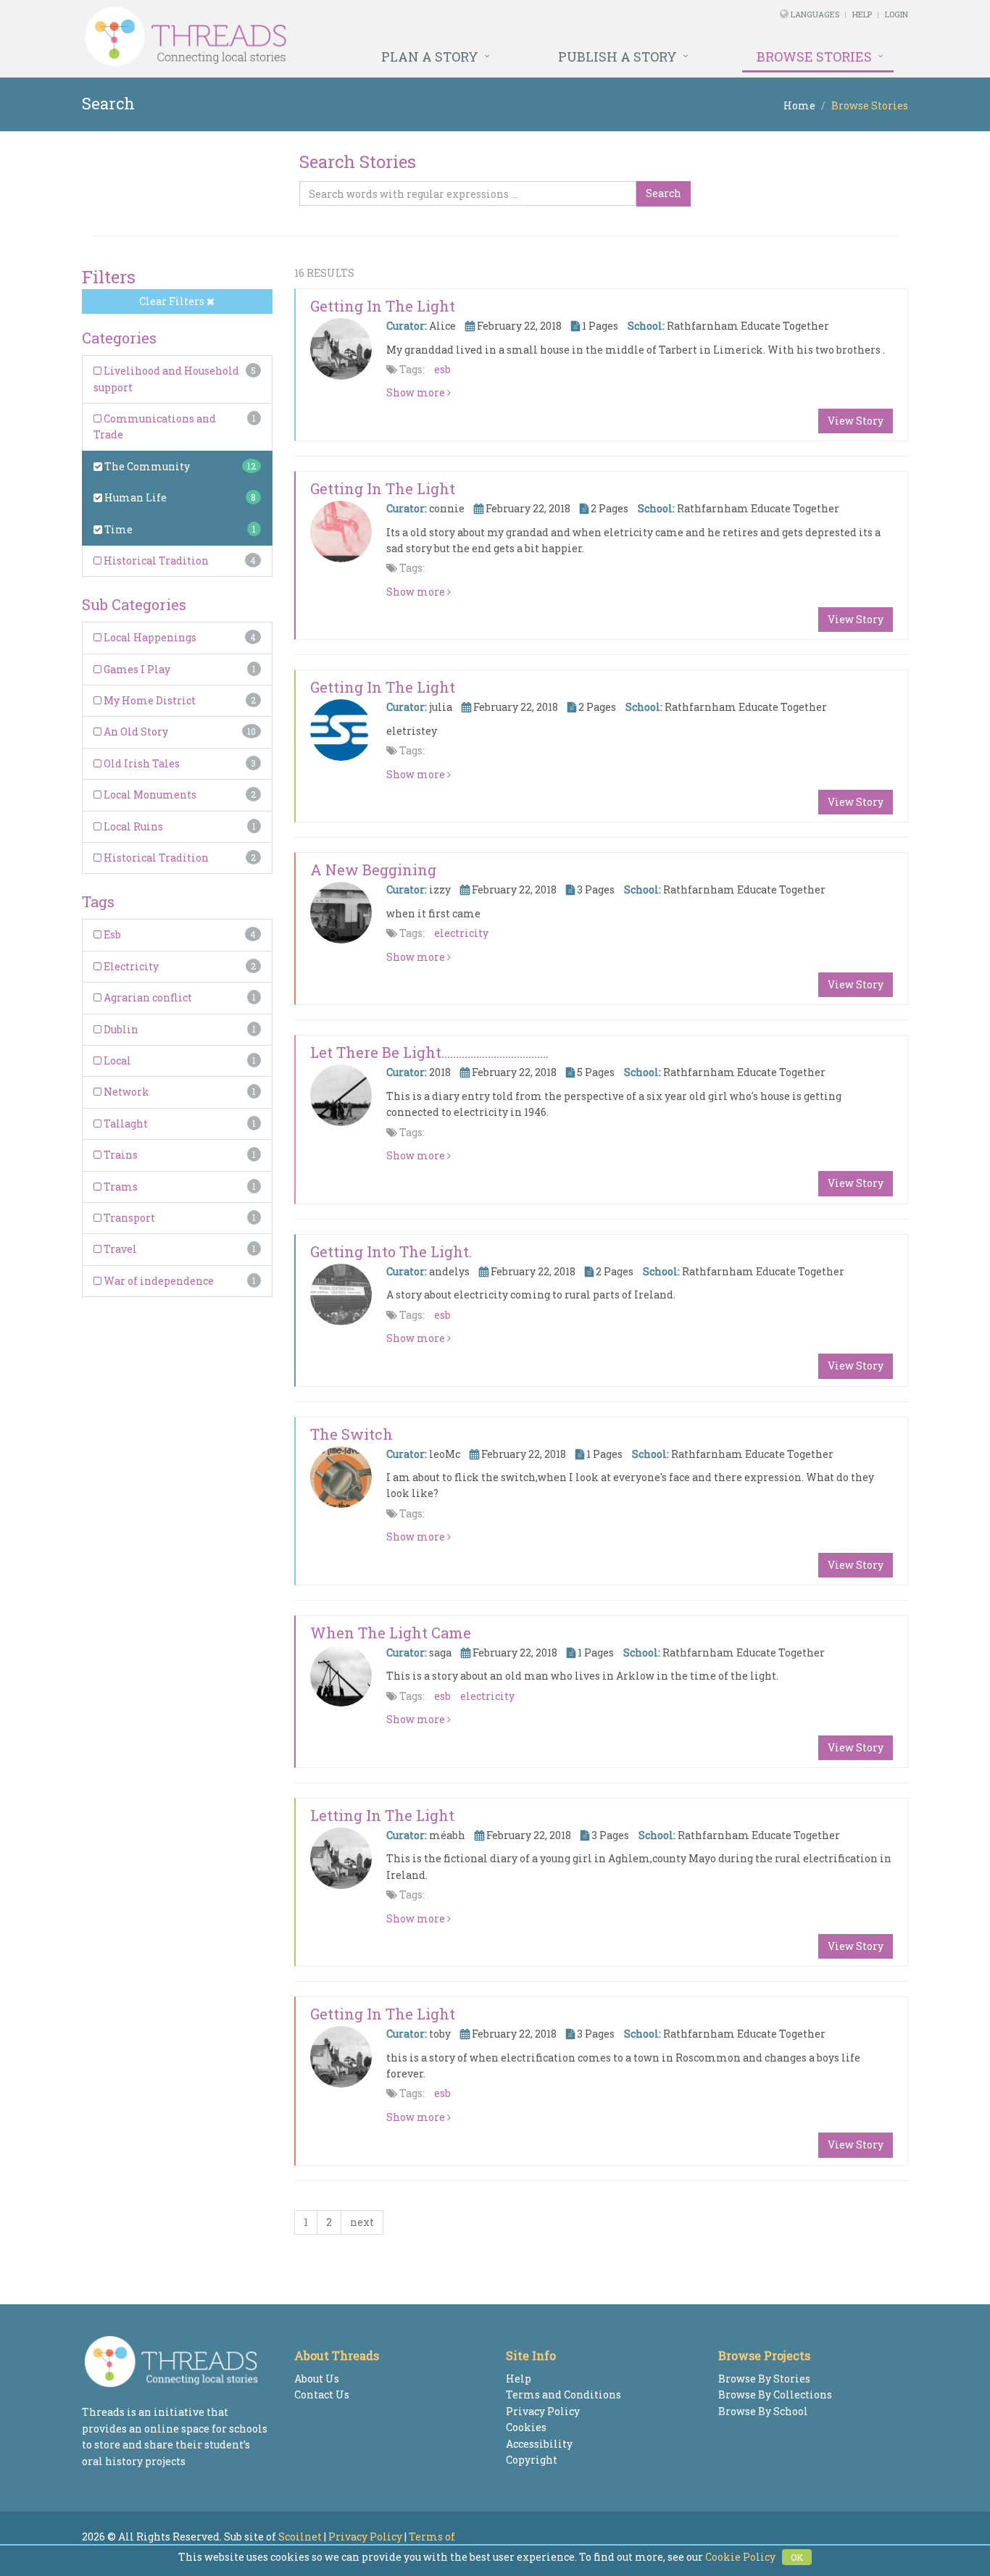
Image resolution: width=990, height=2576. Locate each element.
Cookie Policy (740, 2557)
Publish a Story (617, 57)
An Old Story (135, 731)
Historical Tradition (155, 560)
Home (799, 105)
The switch (352, 1434)
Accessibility (539, 2444)
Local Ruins (132, 826)
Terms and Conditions (563, 2394)
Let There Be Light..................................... (429, 1052)
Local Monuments (149, 795)
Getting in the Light (383, 306)
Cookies (526, 2427)
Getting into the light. (391, 1251)
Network (125, 1092)
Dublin (120, 1029)
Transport (128, 1218)
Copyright (532, 2460)
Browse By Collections (775, 2394)
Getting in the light (383, 2014)
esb (442, 369)
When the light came (391, 1633)
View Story (856, 421)
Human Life (134, 497)
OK (797, 2557)
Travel (119, 1249)
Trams (120, 1187)
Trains (120, 1155)
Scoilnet (300, 2537)
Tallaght (125, 1124)
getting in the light (383, 488)
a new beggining (373, 870)
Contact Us (322, 2394)
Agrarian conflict (147, 997)
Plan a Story (430, 57)
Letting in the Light (382, 1815)
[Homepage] (337, 37)
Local (116, 1060)
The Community (146, 466)
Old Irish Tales (141, 763)
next (362, 2222)
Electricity (130, 966)
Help (862, 14)
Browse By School (763, 2411)
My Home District (149, 700)
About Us (317, 2379)
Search (664, 193)
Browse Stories (814, 57)
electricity (461, 933)
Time (117, 529)
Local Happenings (149, 637)
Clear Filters (173, 301)
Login (897, 14)
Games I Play (136, 669)
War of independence (158, 1281)
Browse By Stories (764, 2379)
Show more (417, 392)
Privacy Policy (543, 2411)
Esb (111, 934)
